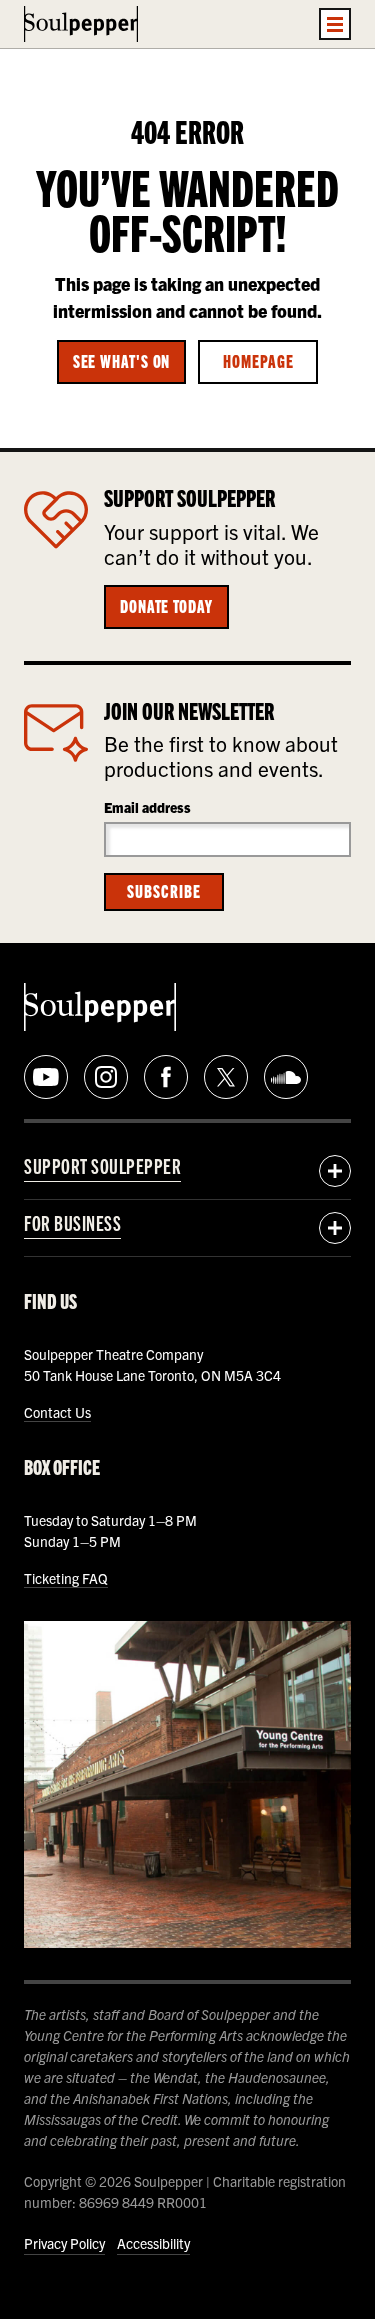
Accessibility (153, 2243)
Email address (147, 807)
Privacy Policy (64, 2243)
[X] (226, 1077)
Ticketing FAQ (66, 1578)
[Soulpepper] (81, 24)
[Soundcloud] (286, 1077)
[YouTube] (46, 1077)
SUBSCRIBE (163, 890)
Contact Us (57, 1412)
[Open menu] (335, 24)
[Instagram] (106, 1077)
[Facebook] (166, 1077)
